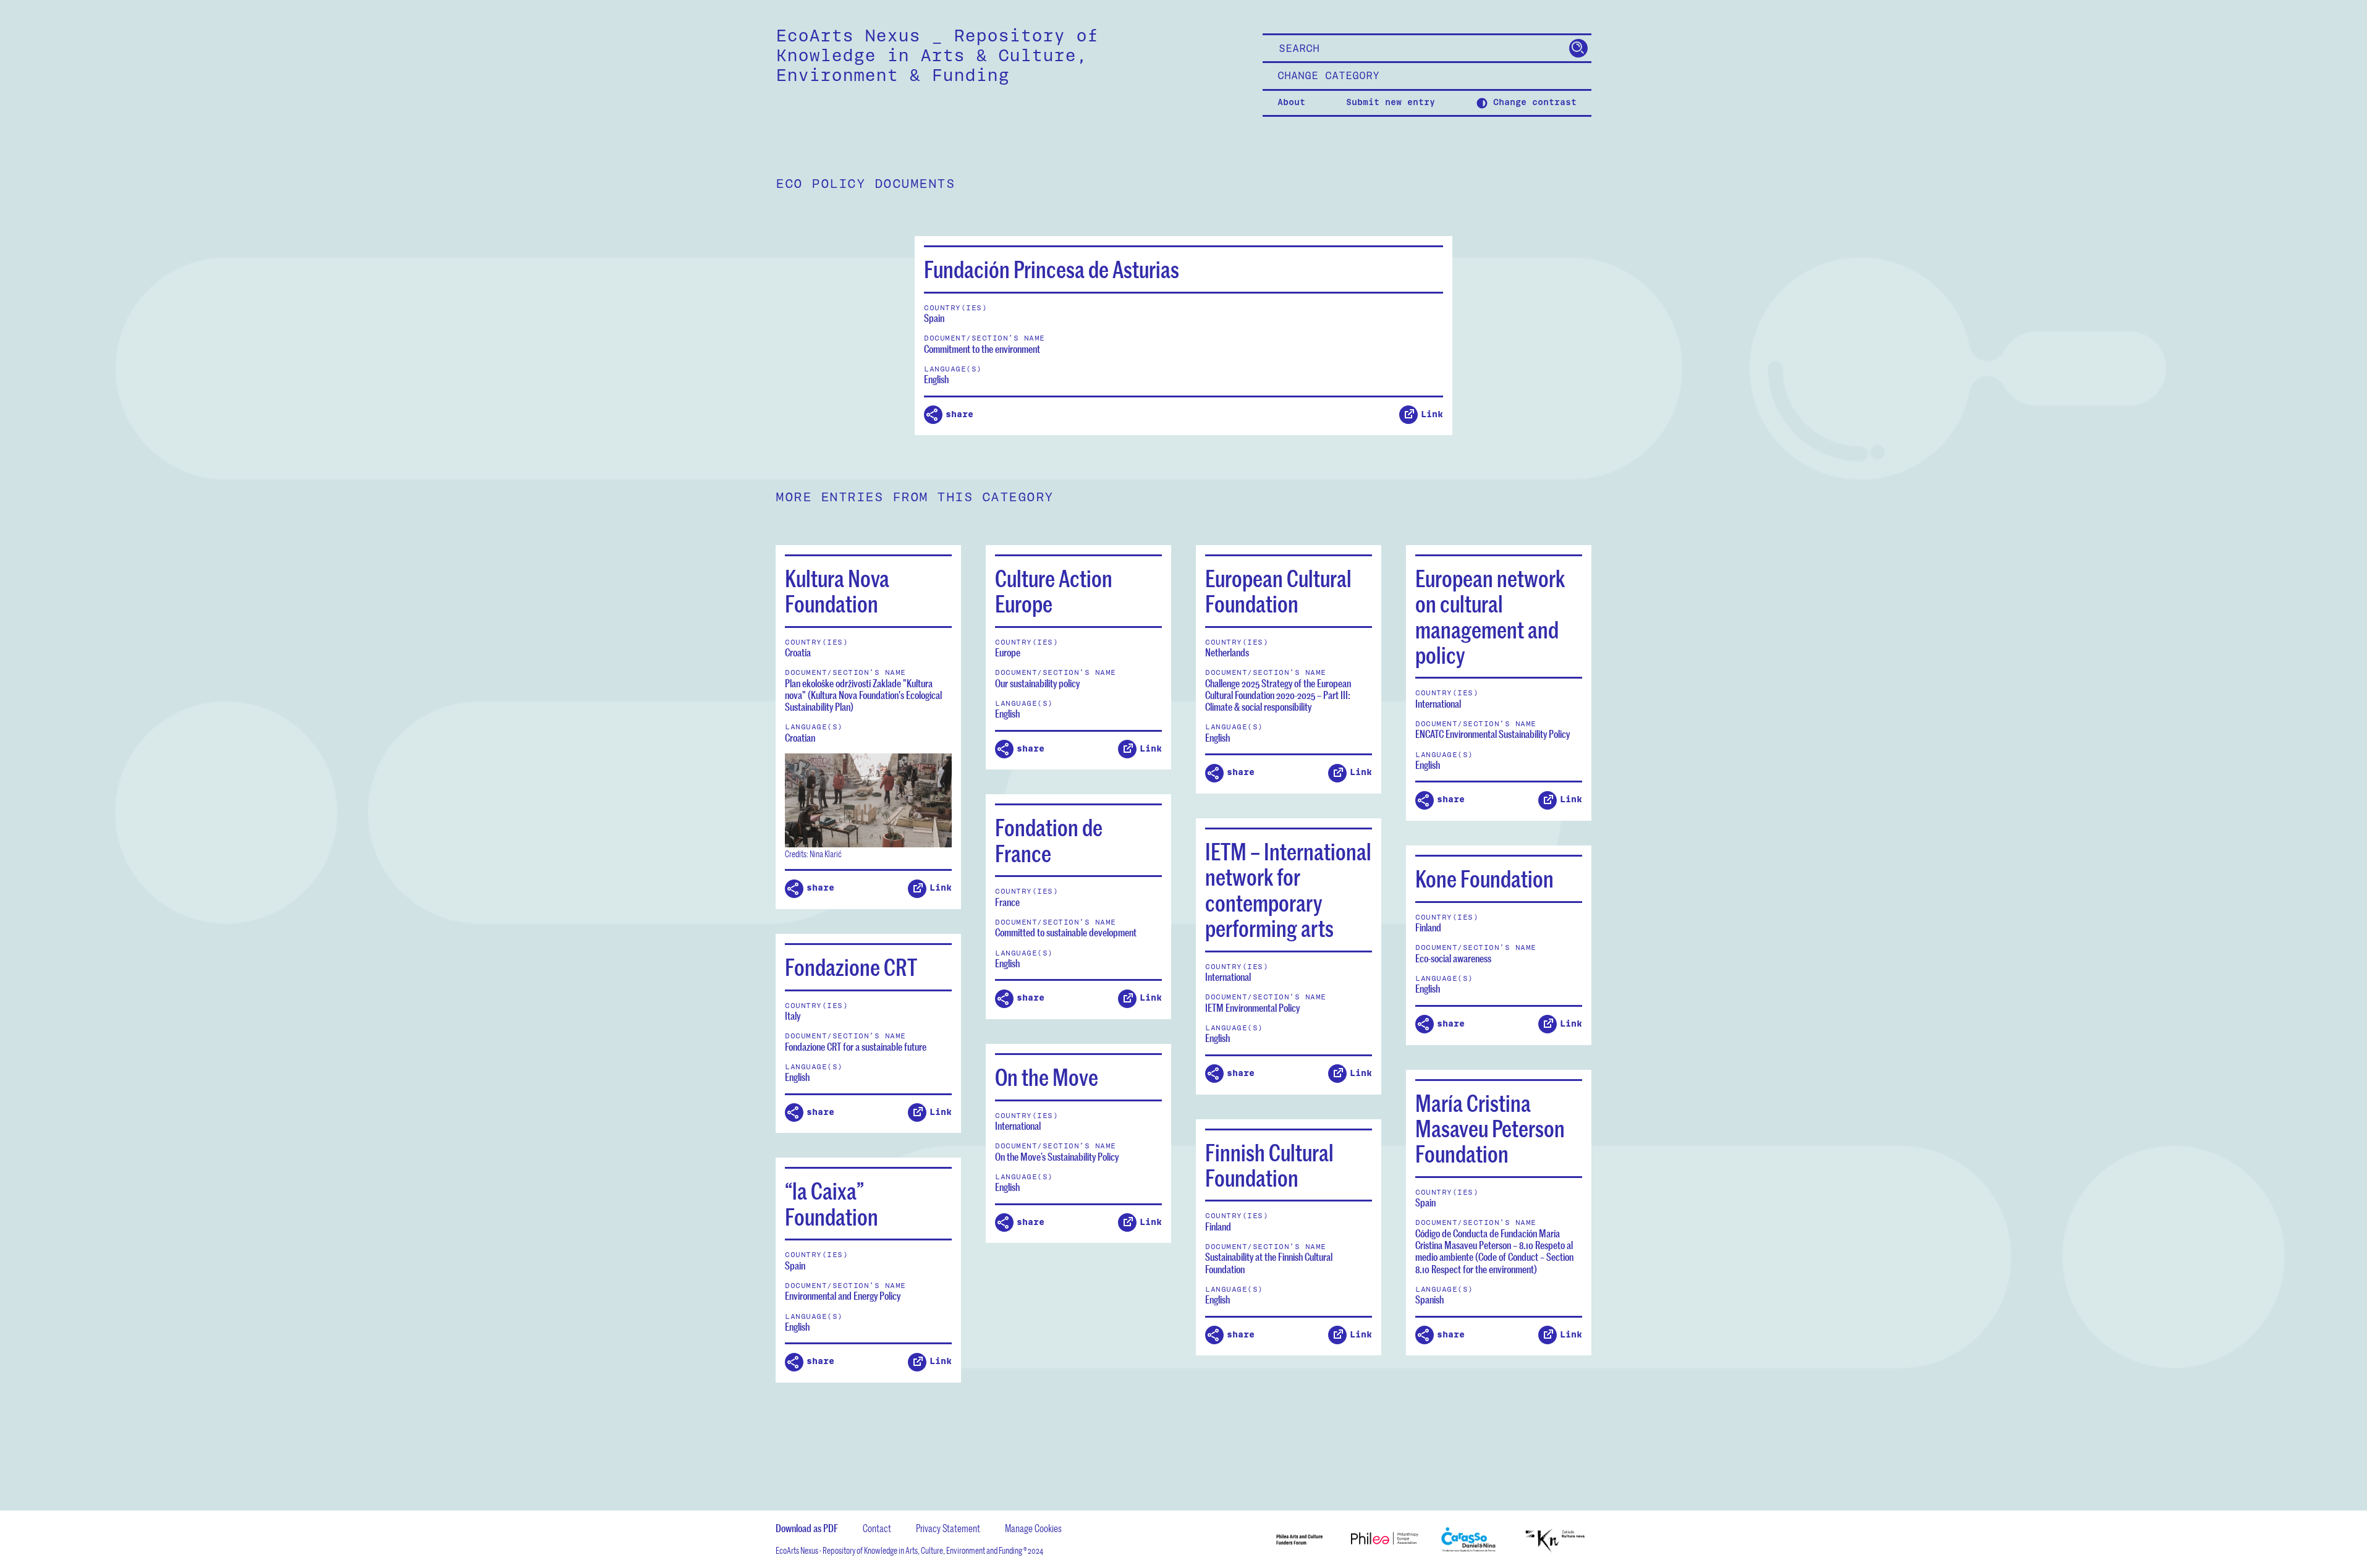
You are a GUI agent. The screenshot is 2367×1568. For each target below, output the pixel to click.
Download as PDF (807, 1528)
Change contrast (1532, 103)
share (959, 414)
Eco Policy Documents (865, 184)
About (1291, 103)
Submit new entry (1391, 103)
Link (1432, 414)
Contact (877, 1528)
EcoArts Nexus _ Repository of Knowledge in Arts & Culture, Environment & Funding (937, 56)
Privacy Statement (948, 1528)
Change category (1328, 76)
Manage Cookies (1033, 1528)
